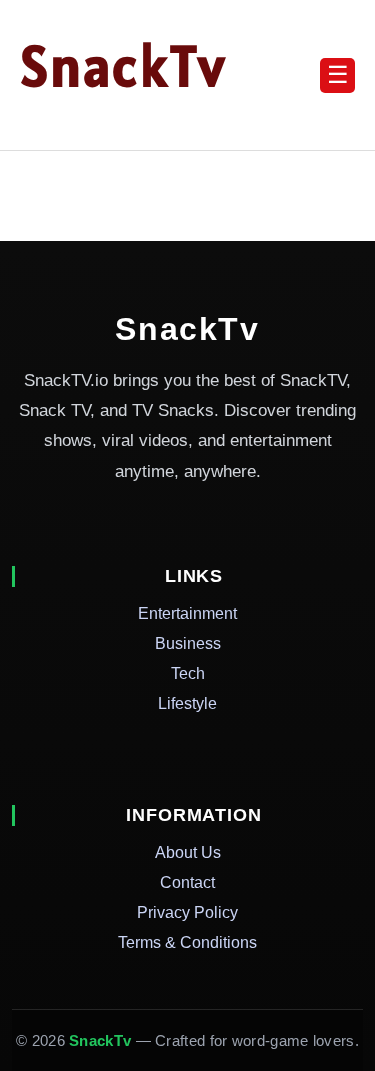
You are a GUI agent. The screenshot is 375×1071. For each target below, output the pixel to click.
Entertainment (187, 613)
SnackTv (123, 66)
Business (188, 643)
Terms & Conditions (187, 942)
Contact (187, 882)
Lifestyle (187, 703)
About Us (188, 852)
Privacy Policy (187, 912)
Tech (188, 673)
